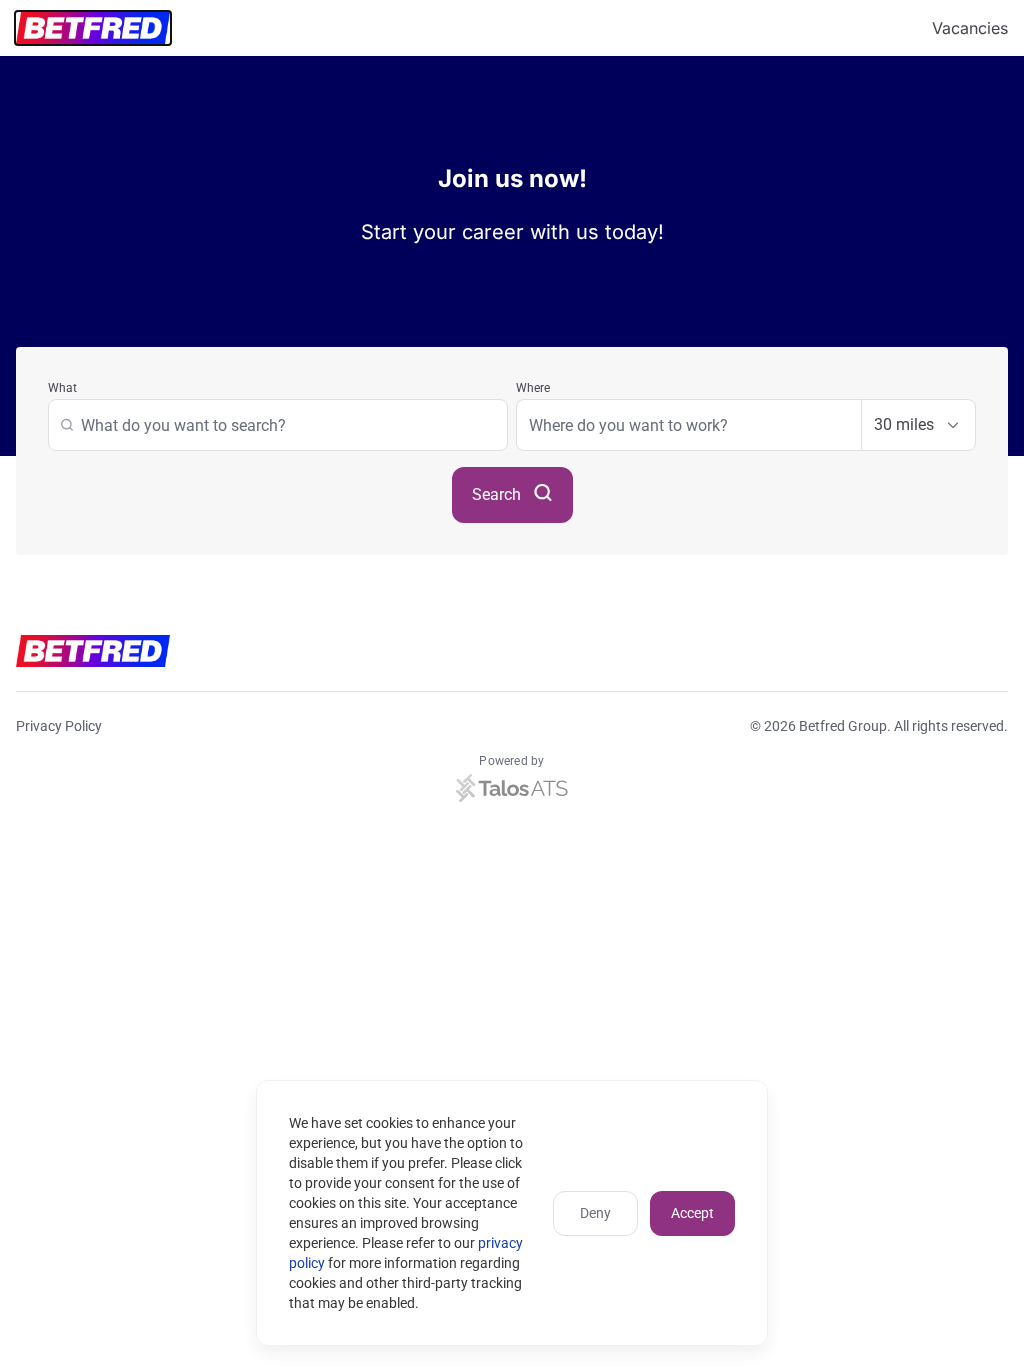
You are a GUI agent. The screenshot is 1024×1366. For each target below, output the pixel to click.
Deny (595, 1213)
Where (533, 388)
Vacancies (970, 28)
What (62, 388)
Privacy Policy (59, 726)
